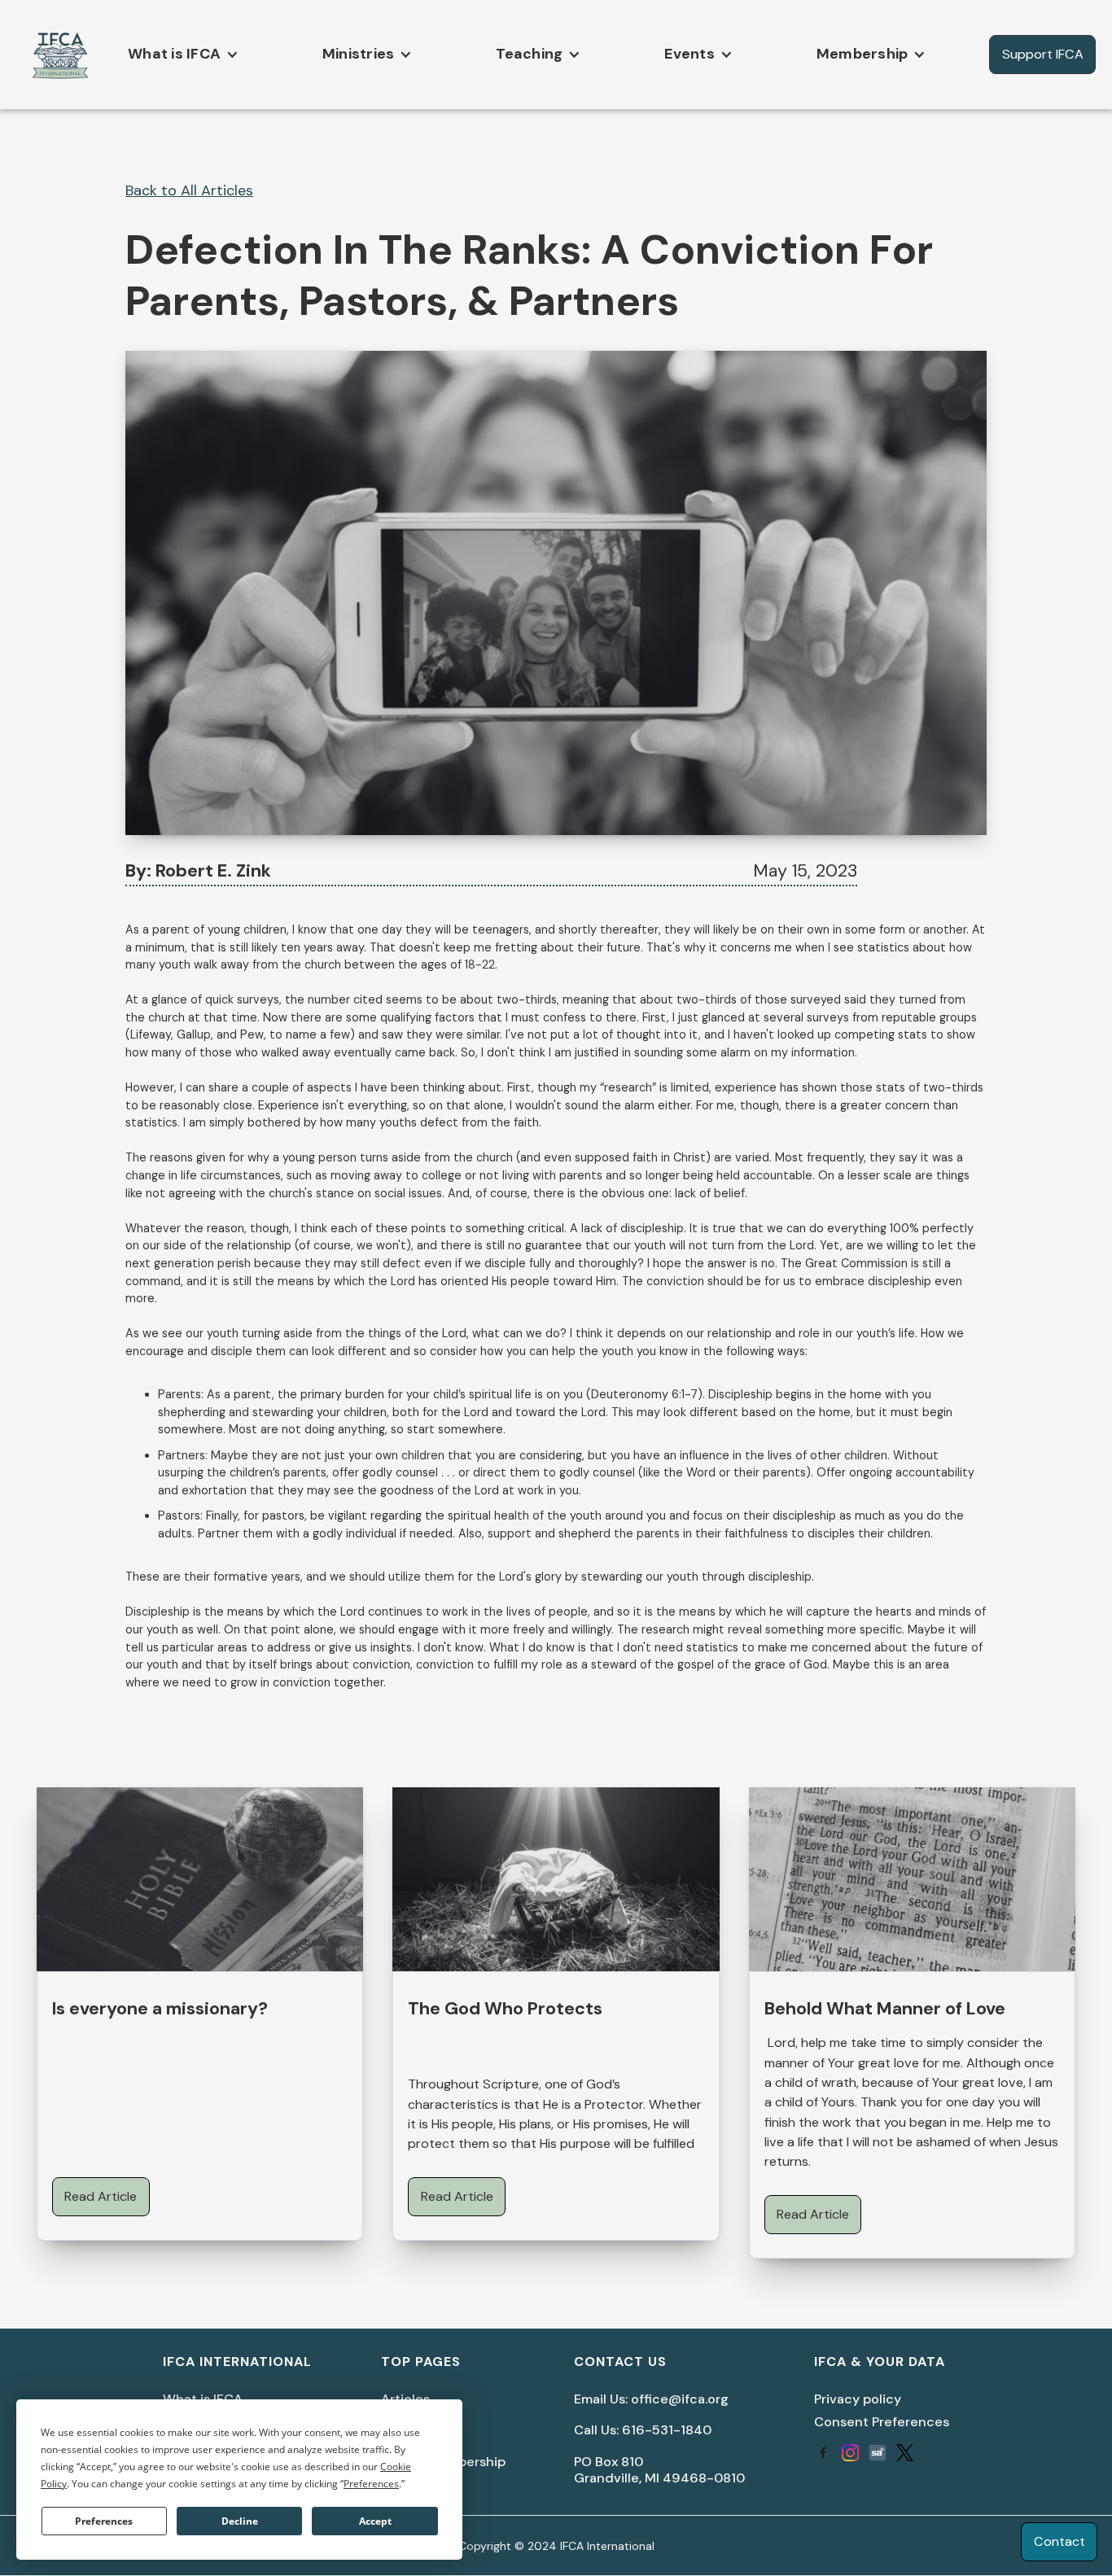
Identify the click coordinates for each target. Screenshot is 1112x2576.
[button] (179, 54)
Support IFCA (1043, 54)
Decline (240, 2521)
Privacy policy (858, 2399)
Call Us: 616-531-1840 (643, 2430)
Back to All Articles (189, 190)
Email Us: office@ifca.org (651, 2399)
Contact (1059, 2541)
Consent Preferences (882, 2422)
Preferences (104, 2521)
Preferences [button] (371, 2484)
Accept (375, 2521)
